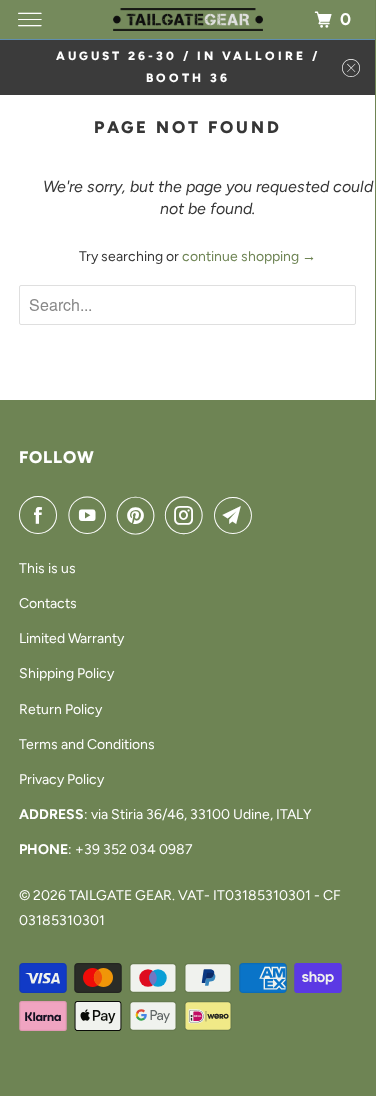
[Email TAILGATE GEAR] (237, 515)
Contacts (48, 603)
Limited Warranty (71, 638)
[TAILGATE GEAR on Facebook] (42, 515)
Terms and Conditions (87, 744)
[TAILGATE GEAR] (188, 19)
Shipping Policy (66, 673)
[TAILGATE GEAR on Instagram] (188, 515)
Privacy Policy (61, 779)
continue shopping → (249, 256)
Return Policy (60, 709)
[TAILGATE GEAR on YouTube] (91, 515)
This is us (47, 568)
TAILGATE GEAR (120, 895)
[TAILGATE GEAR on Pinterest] (140, 515)
